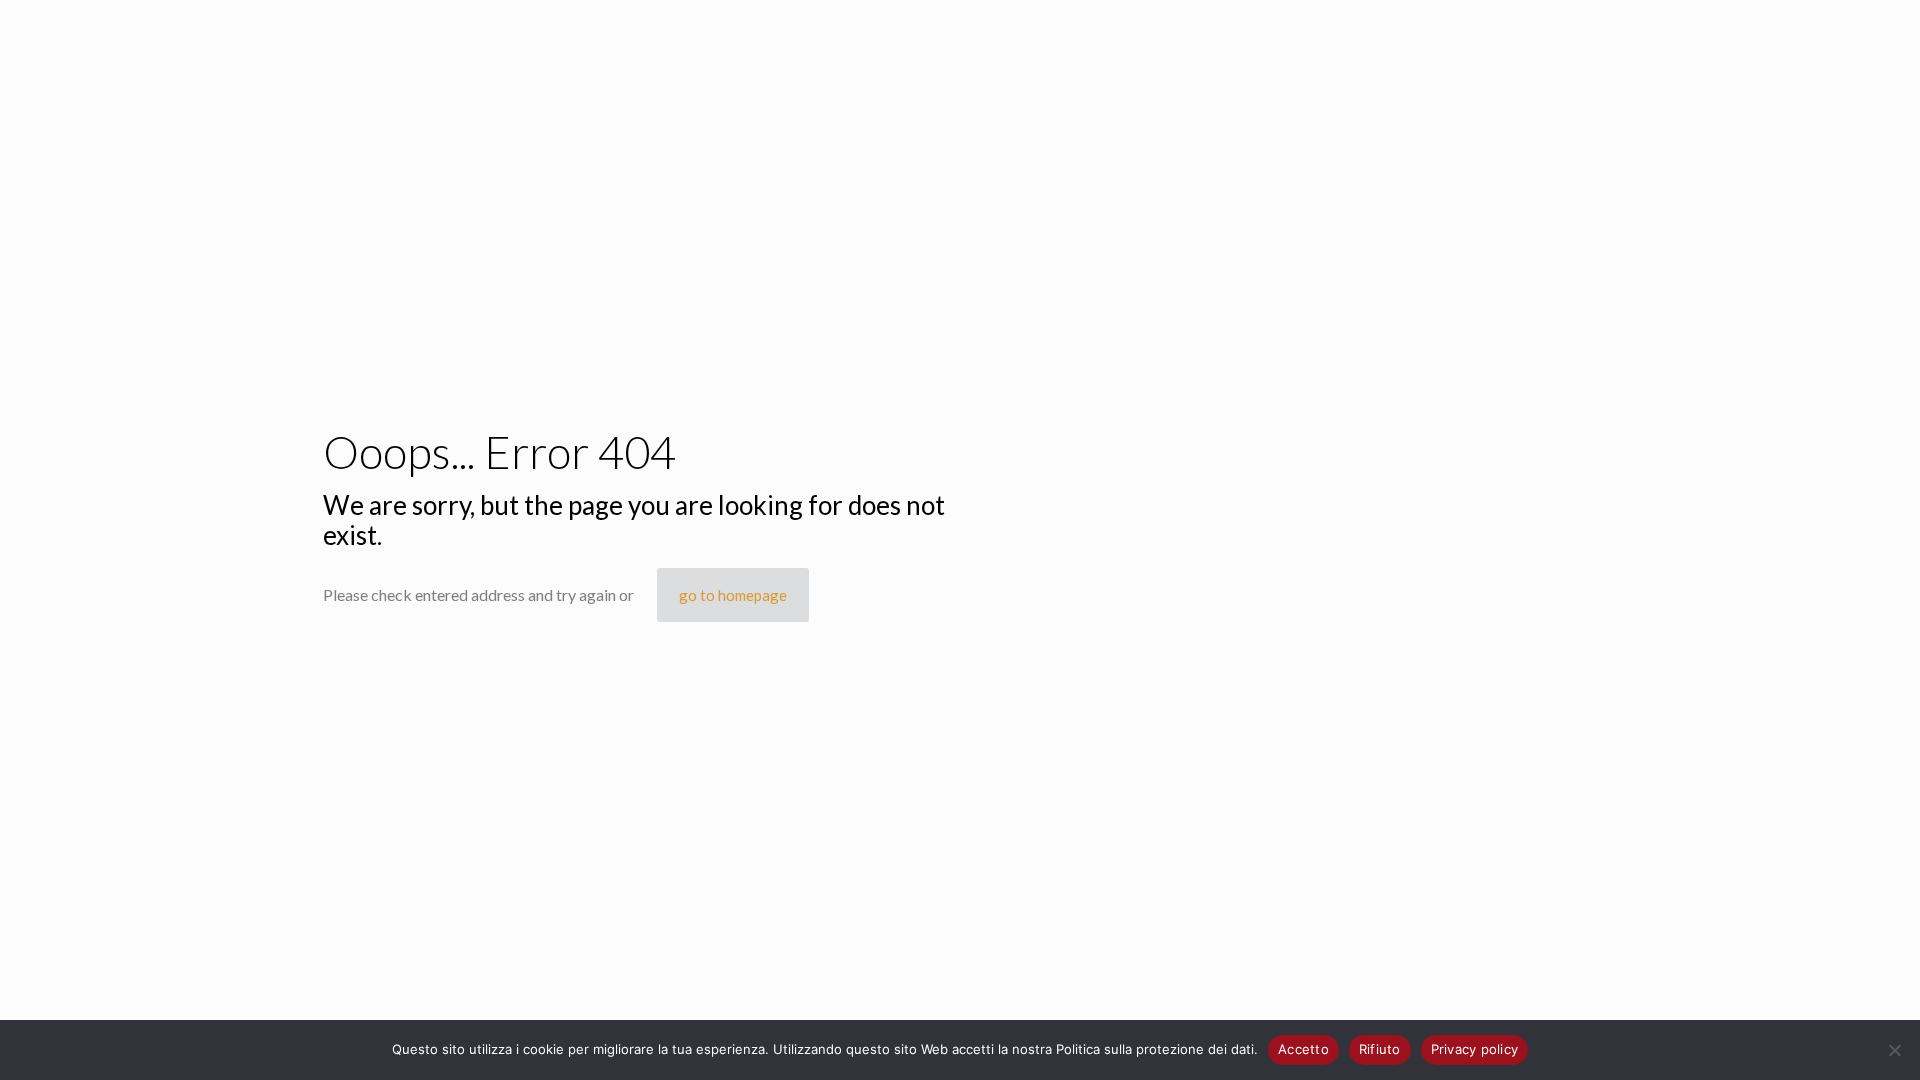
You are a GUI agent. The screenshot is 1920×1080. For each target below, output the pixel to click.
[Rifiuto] (1895, 1050)
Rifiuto (1380, 1049)
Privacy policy (1475, 1049)
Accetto (1303, 1049)
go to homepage (733, 595)
